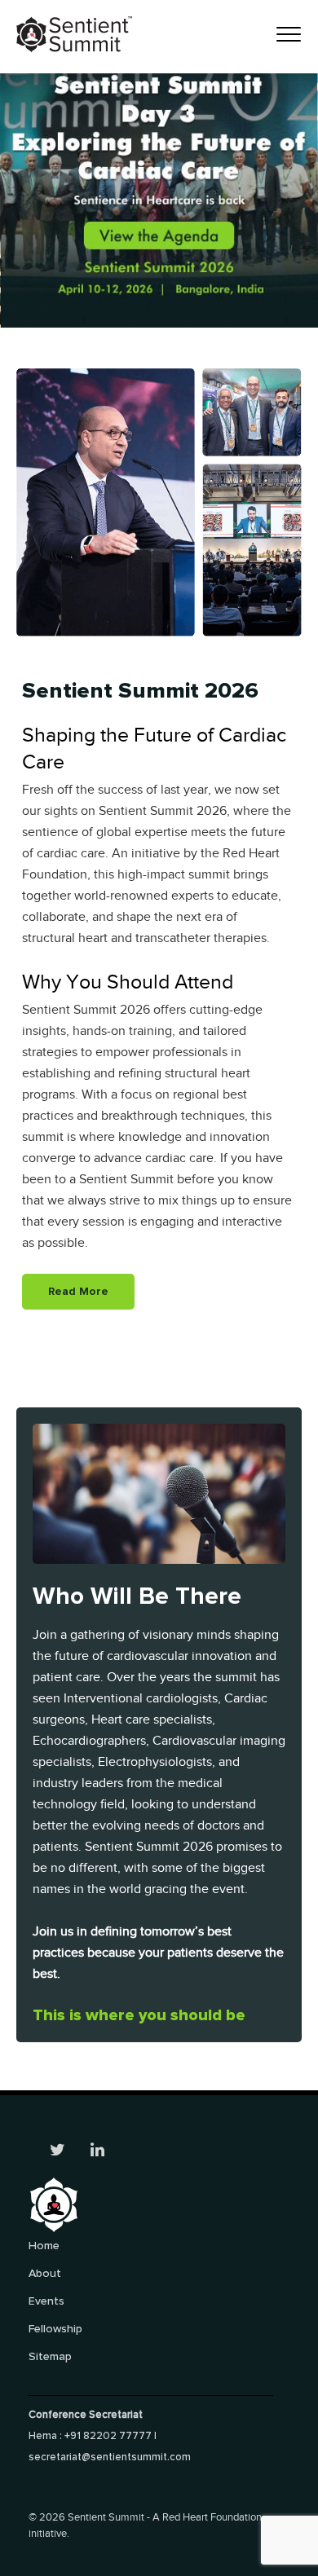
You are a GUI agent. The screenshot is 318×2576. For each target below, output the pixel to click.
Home (44, 2246)
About (45, 2273)
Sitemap (50, 2356)
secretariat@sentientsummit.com (110, 2457)
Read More (78, 1291)
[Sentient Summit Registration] (159, 163)
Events (46, 2301)
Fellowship (55, 2329)
